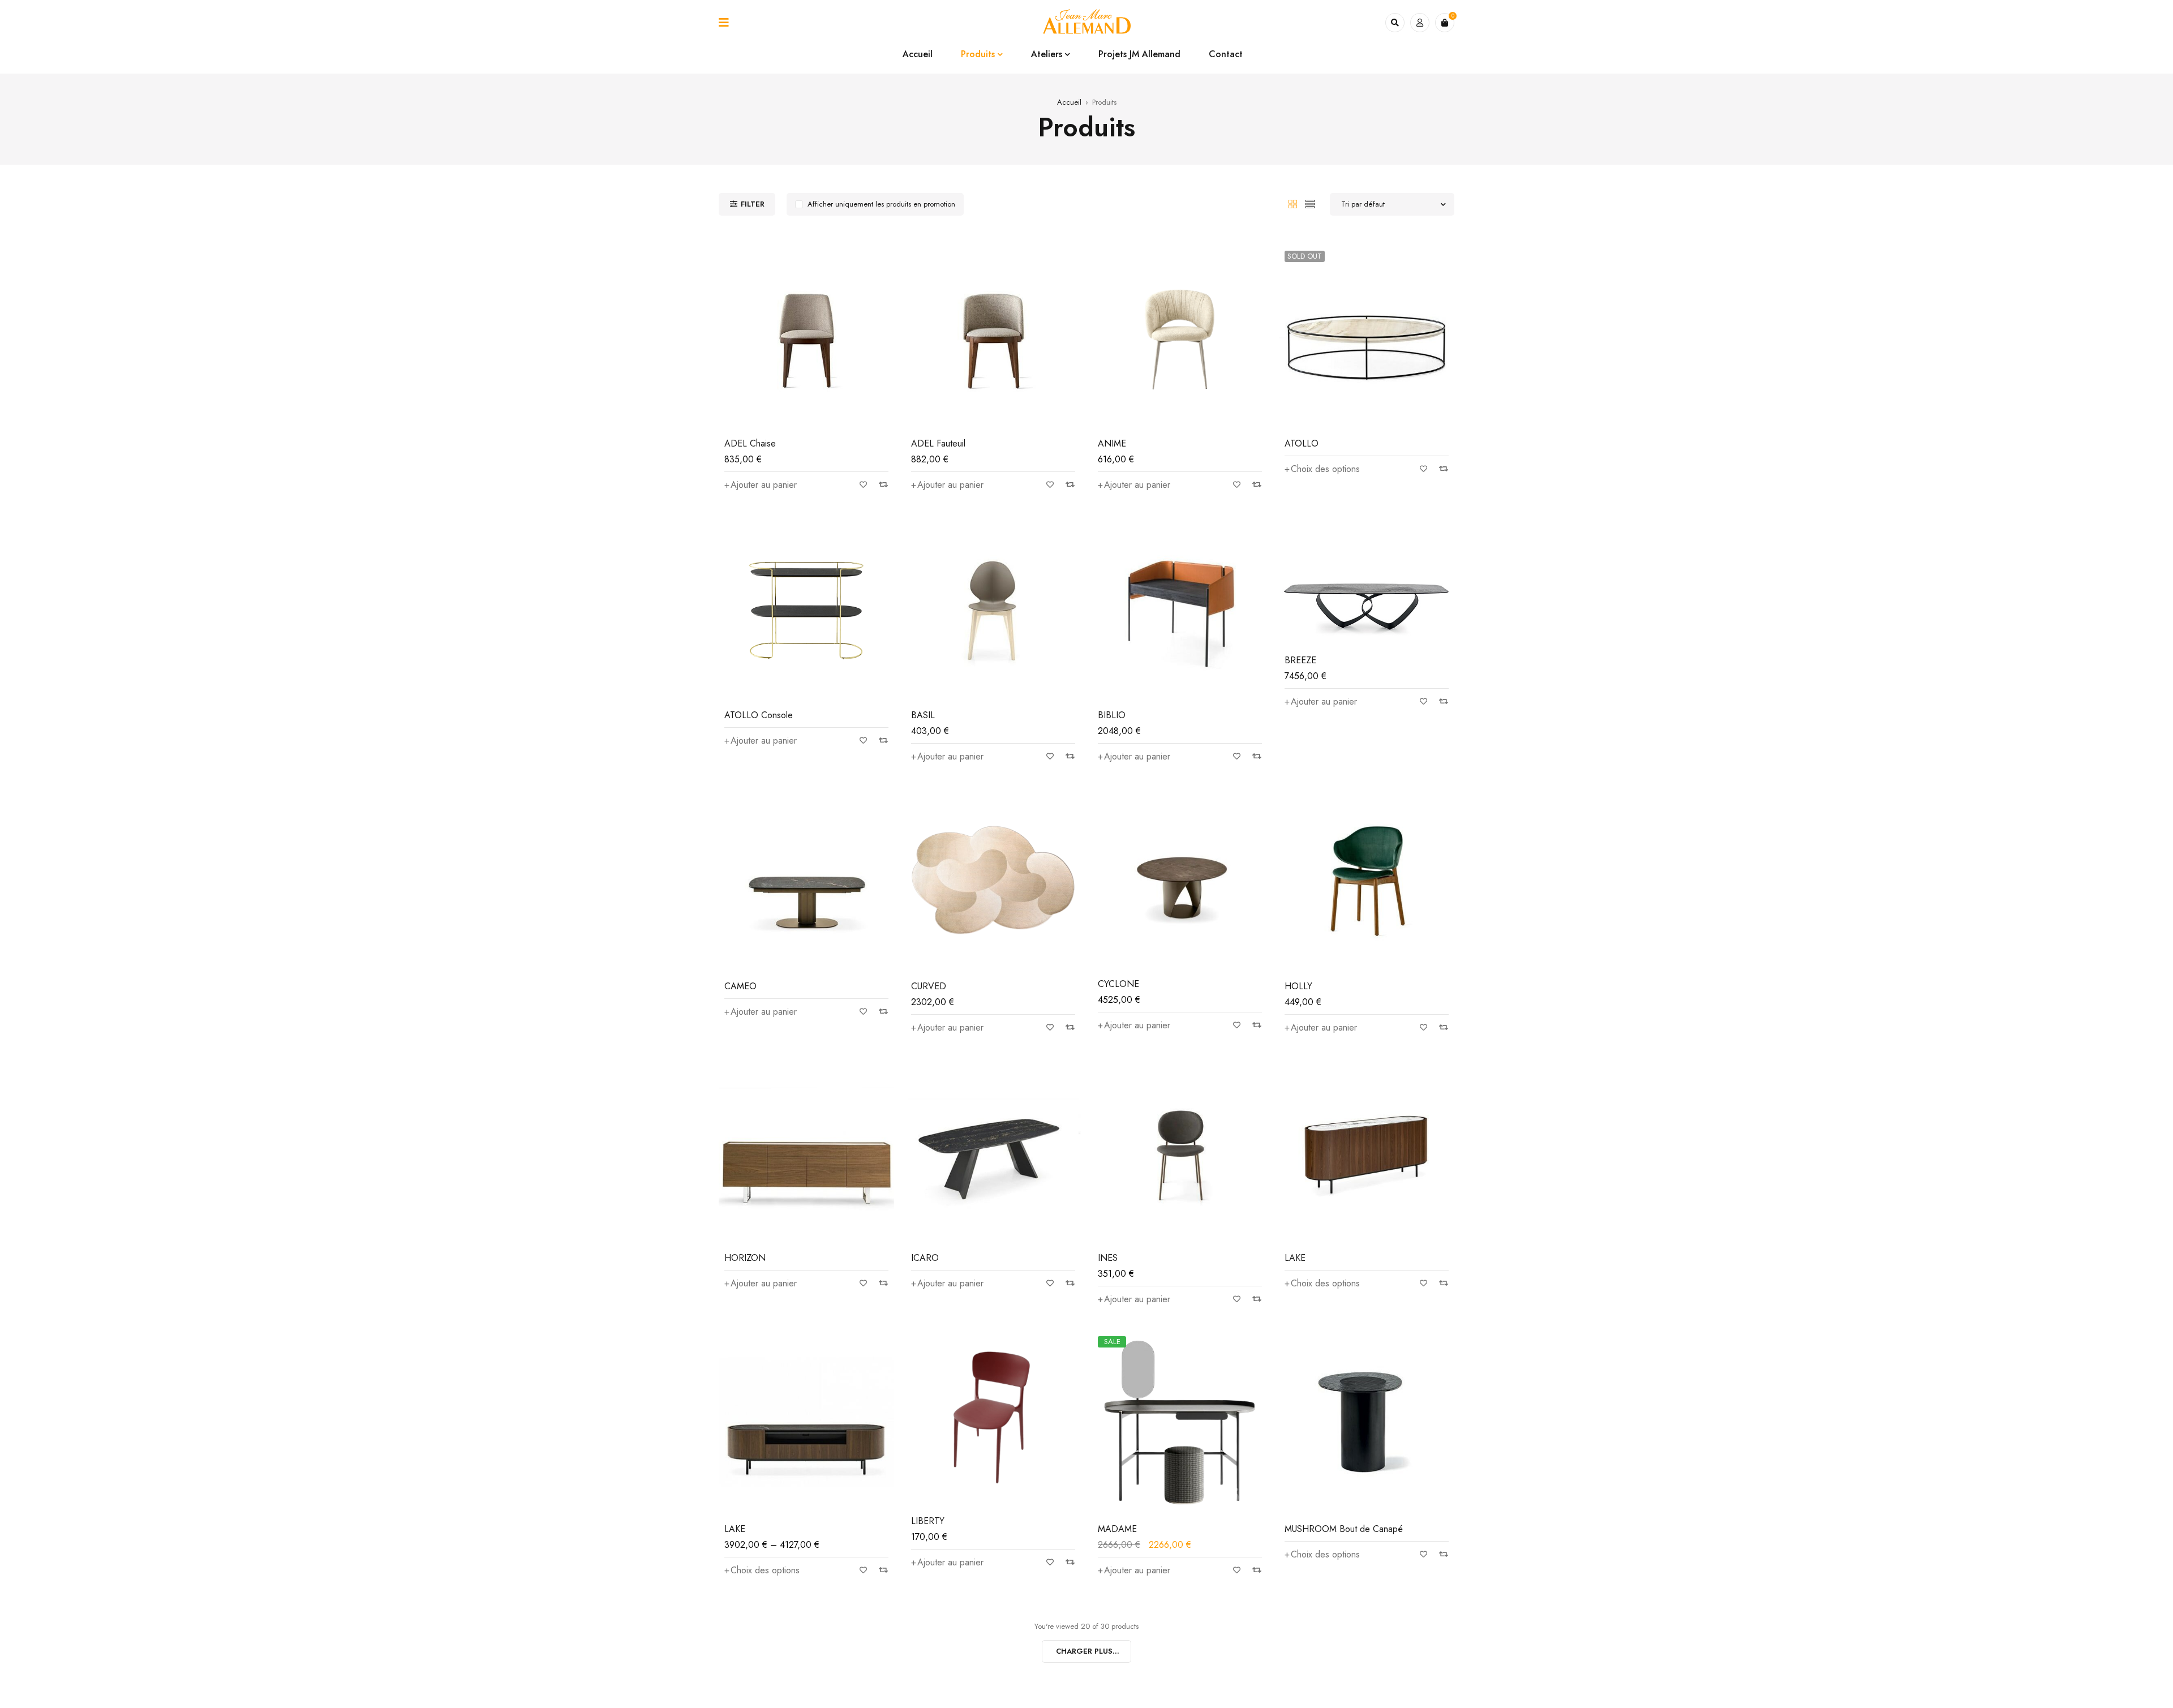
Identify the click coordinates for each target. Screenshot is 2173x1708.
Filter (753, 204)
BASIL (923, 715)
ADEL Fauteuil (938, 443)
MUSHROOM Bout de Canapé (1344, 1529)
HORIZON (745, 1258)
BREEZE (1300, 660)
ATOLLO (1302, 443)
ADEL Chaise (750, 443)
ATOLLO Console (759, 715)
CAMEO (740, 986)
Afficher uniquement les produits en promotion (881, 204)
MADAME (1117, 1529)
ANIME (1112, 443)
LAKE (1295, 1258)
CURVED (929, 986)
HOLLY (1298, 986)
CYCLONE (1118, 984)
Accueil (1069, 102)
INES (1108, 1258)
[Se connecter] (1420, 23)
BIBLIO (1112, 715)
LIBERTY (928, 1521)
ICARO (925, 1258)
